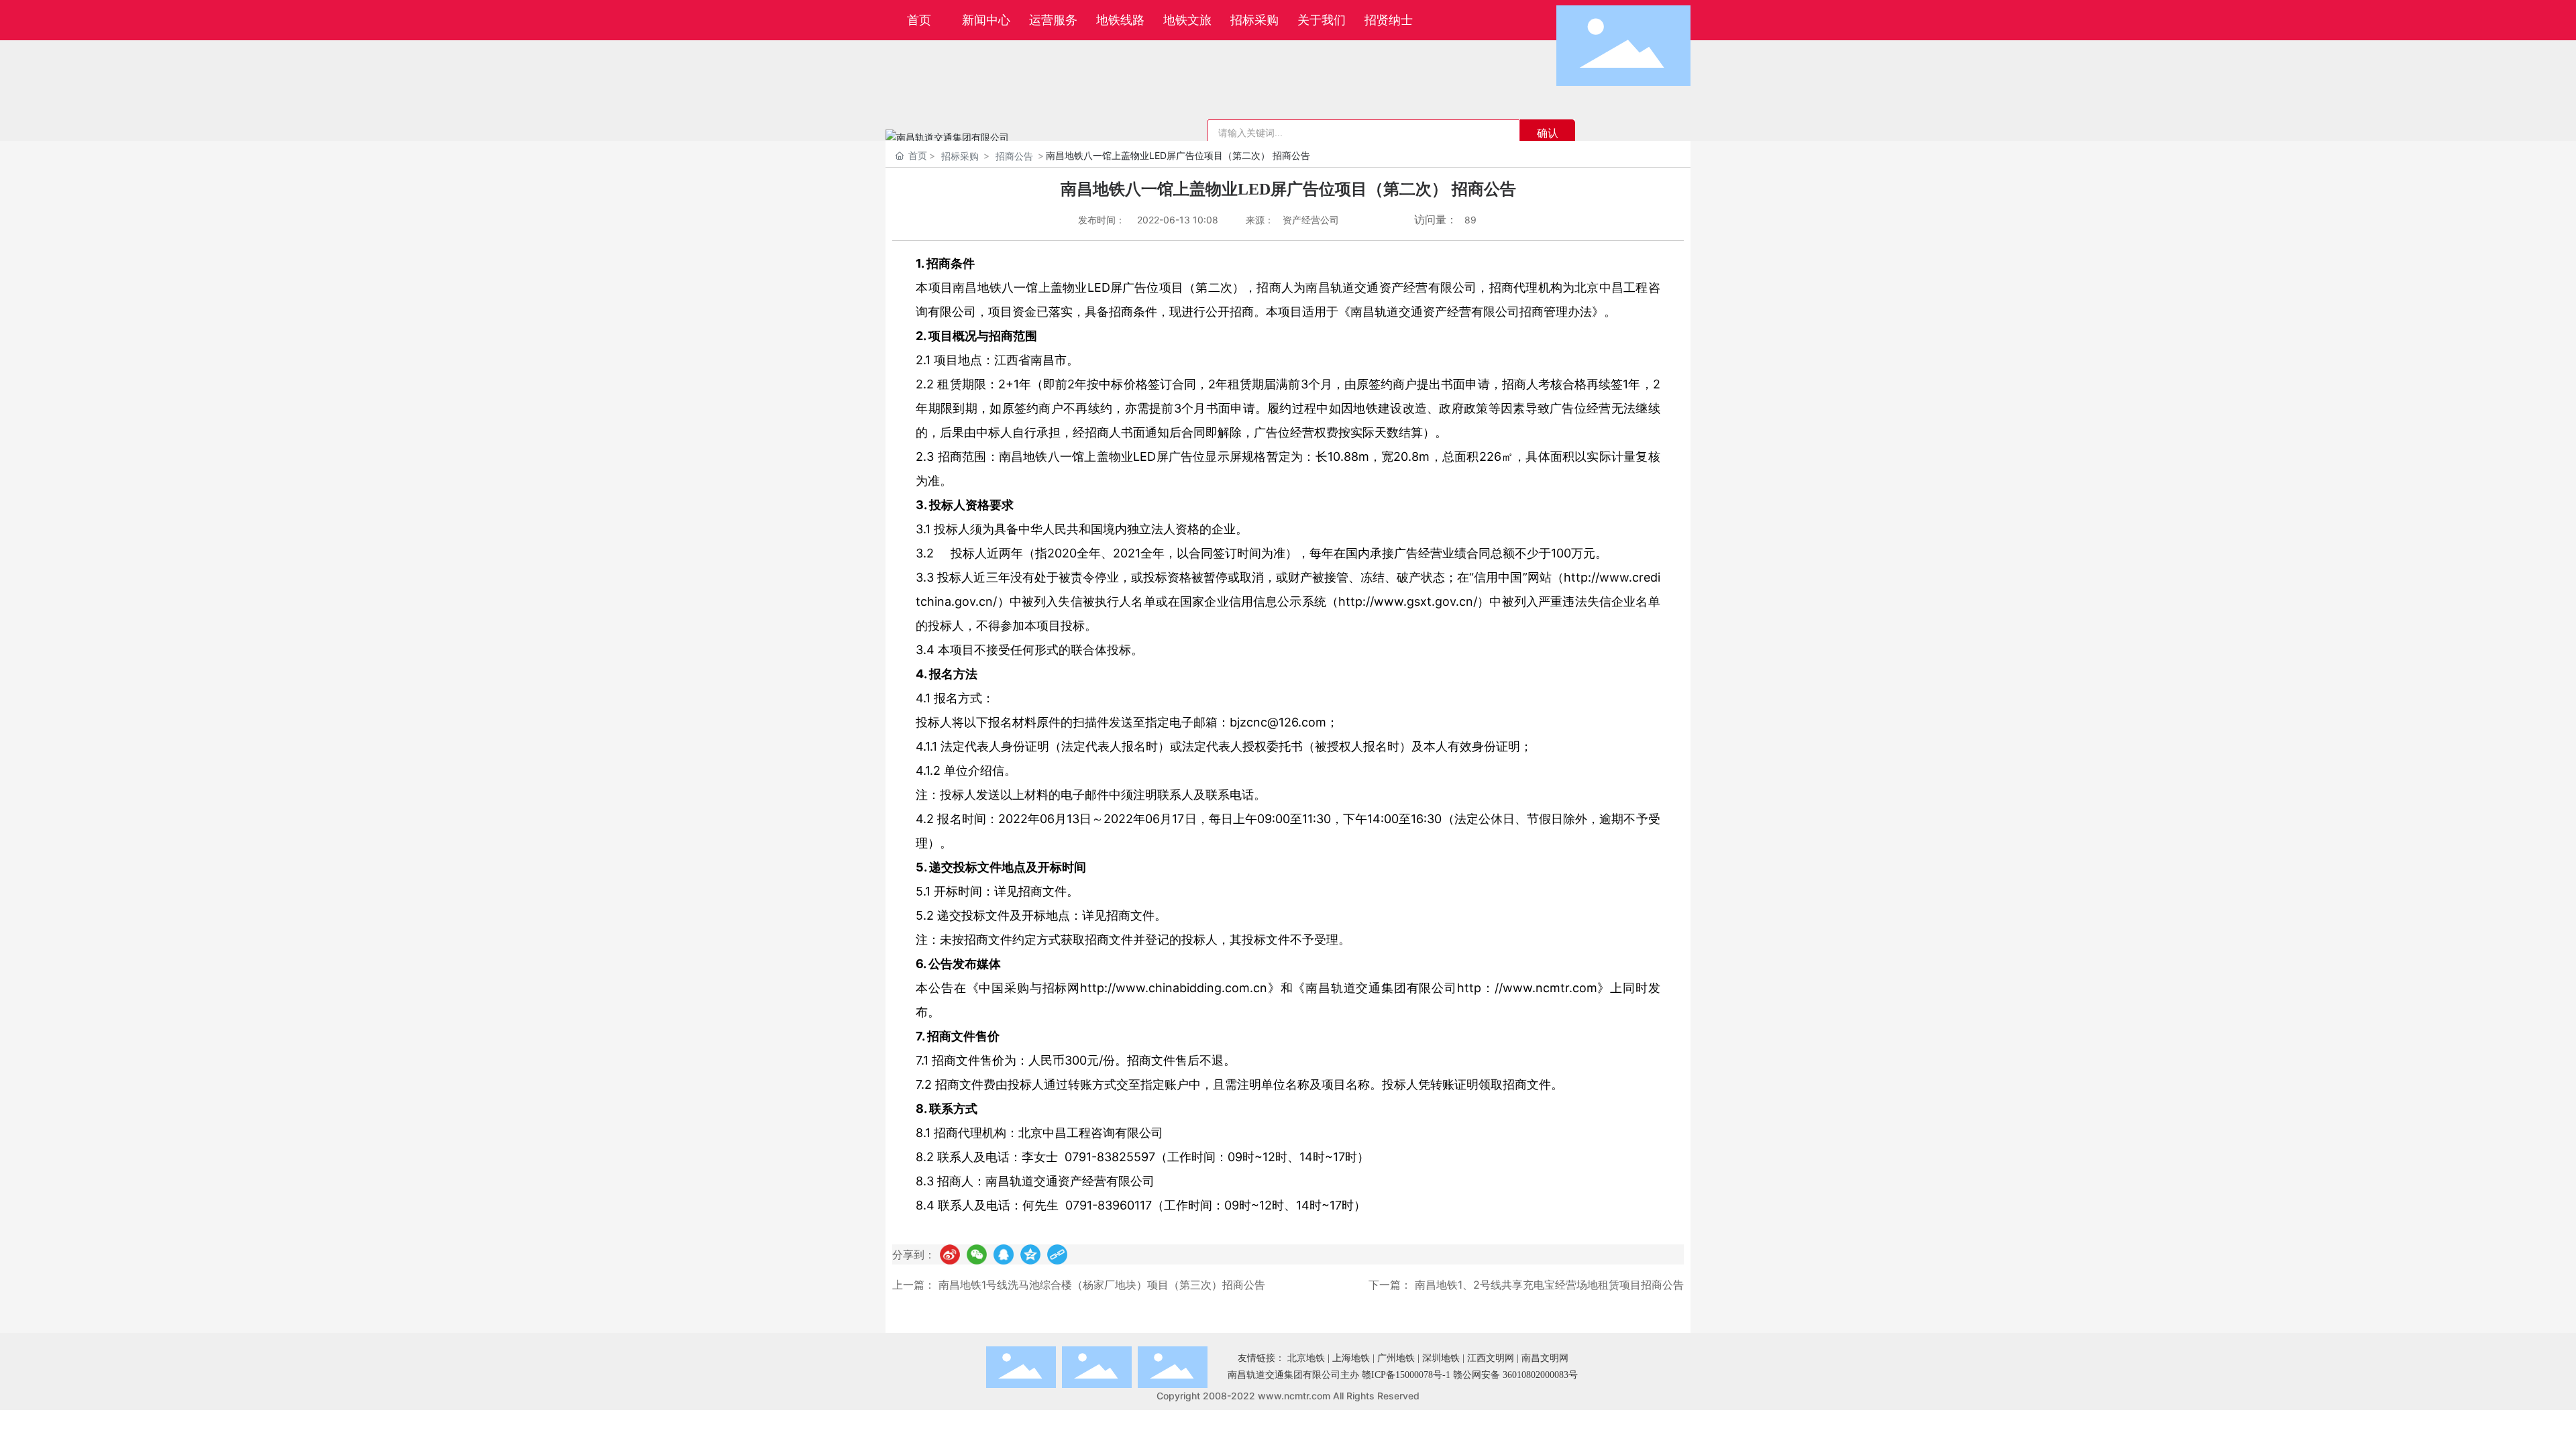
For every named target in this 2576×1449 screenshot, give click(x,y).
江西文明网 (1491, 1358)
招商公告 (1014, 156)
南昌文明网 (1545, 1358)
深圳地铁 (1441, 1358)
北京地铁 (1306, 1358)
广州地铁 (1396, 1358)
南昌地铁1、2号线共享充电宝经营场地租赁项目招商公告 (1549, 1285)
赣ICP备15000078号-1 (1406, 1375)
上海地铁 (1351, 1358)
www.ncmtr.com (1294, 1396)
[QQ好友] (1004, 1254)
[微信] (977, 1254)
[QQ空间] (1030, 1254)
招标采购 (960, 156)
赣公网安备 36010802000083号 (1515, 1375)
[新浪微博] (950, 1254)
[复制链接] (1057, 1254)
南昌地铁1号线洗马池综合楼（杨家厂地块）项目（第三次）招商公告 (1102, 1285)
